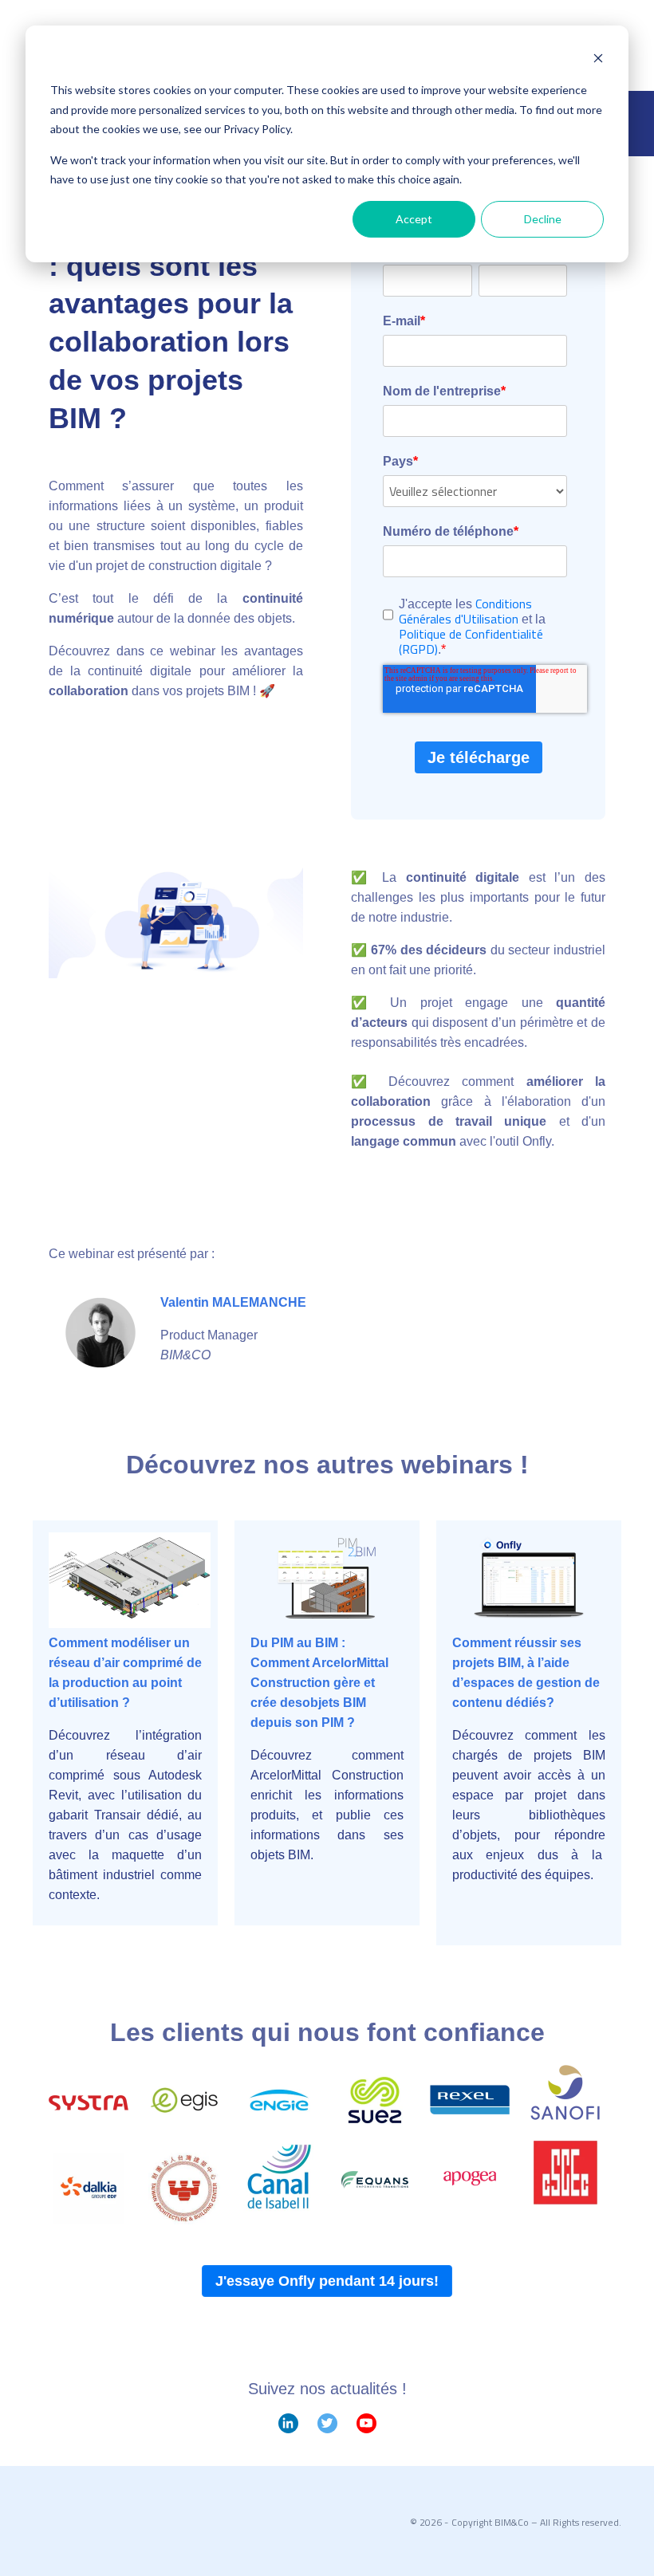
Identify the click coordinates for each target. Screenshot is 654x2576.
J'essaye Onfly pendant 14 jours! (327, 2281)
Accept (414, 219)
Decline (543, 219)
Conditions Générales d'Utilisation (465, 611)
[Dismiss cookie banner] (598, 60)
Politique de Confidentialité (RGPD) (471, 641)
